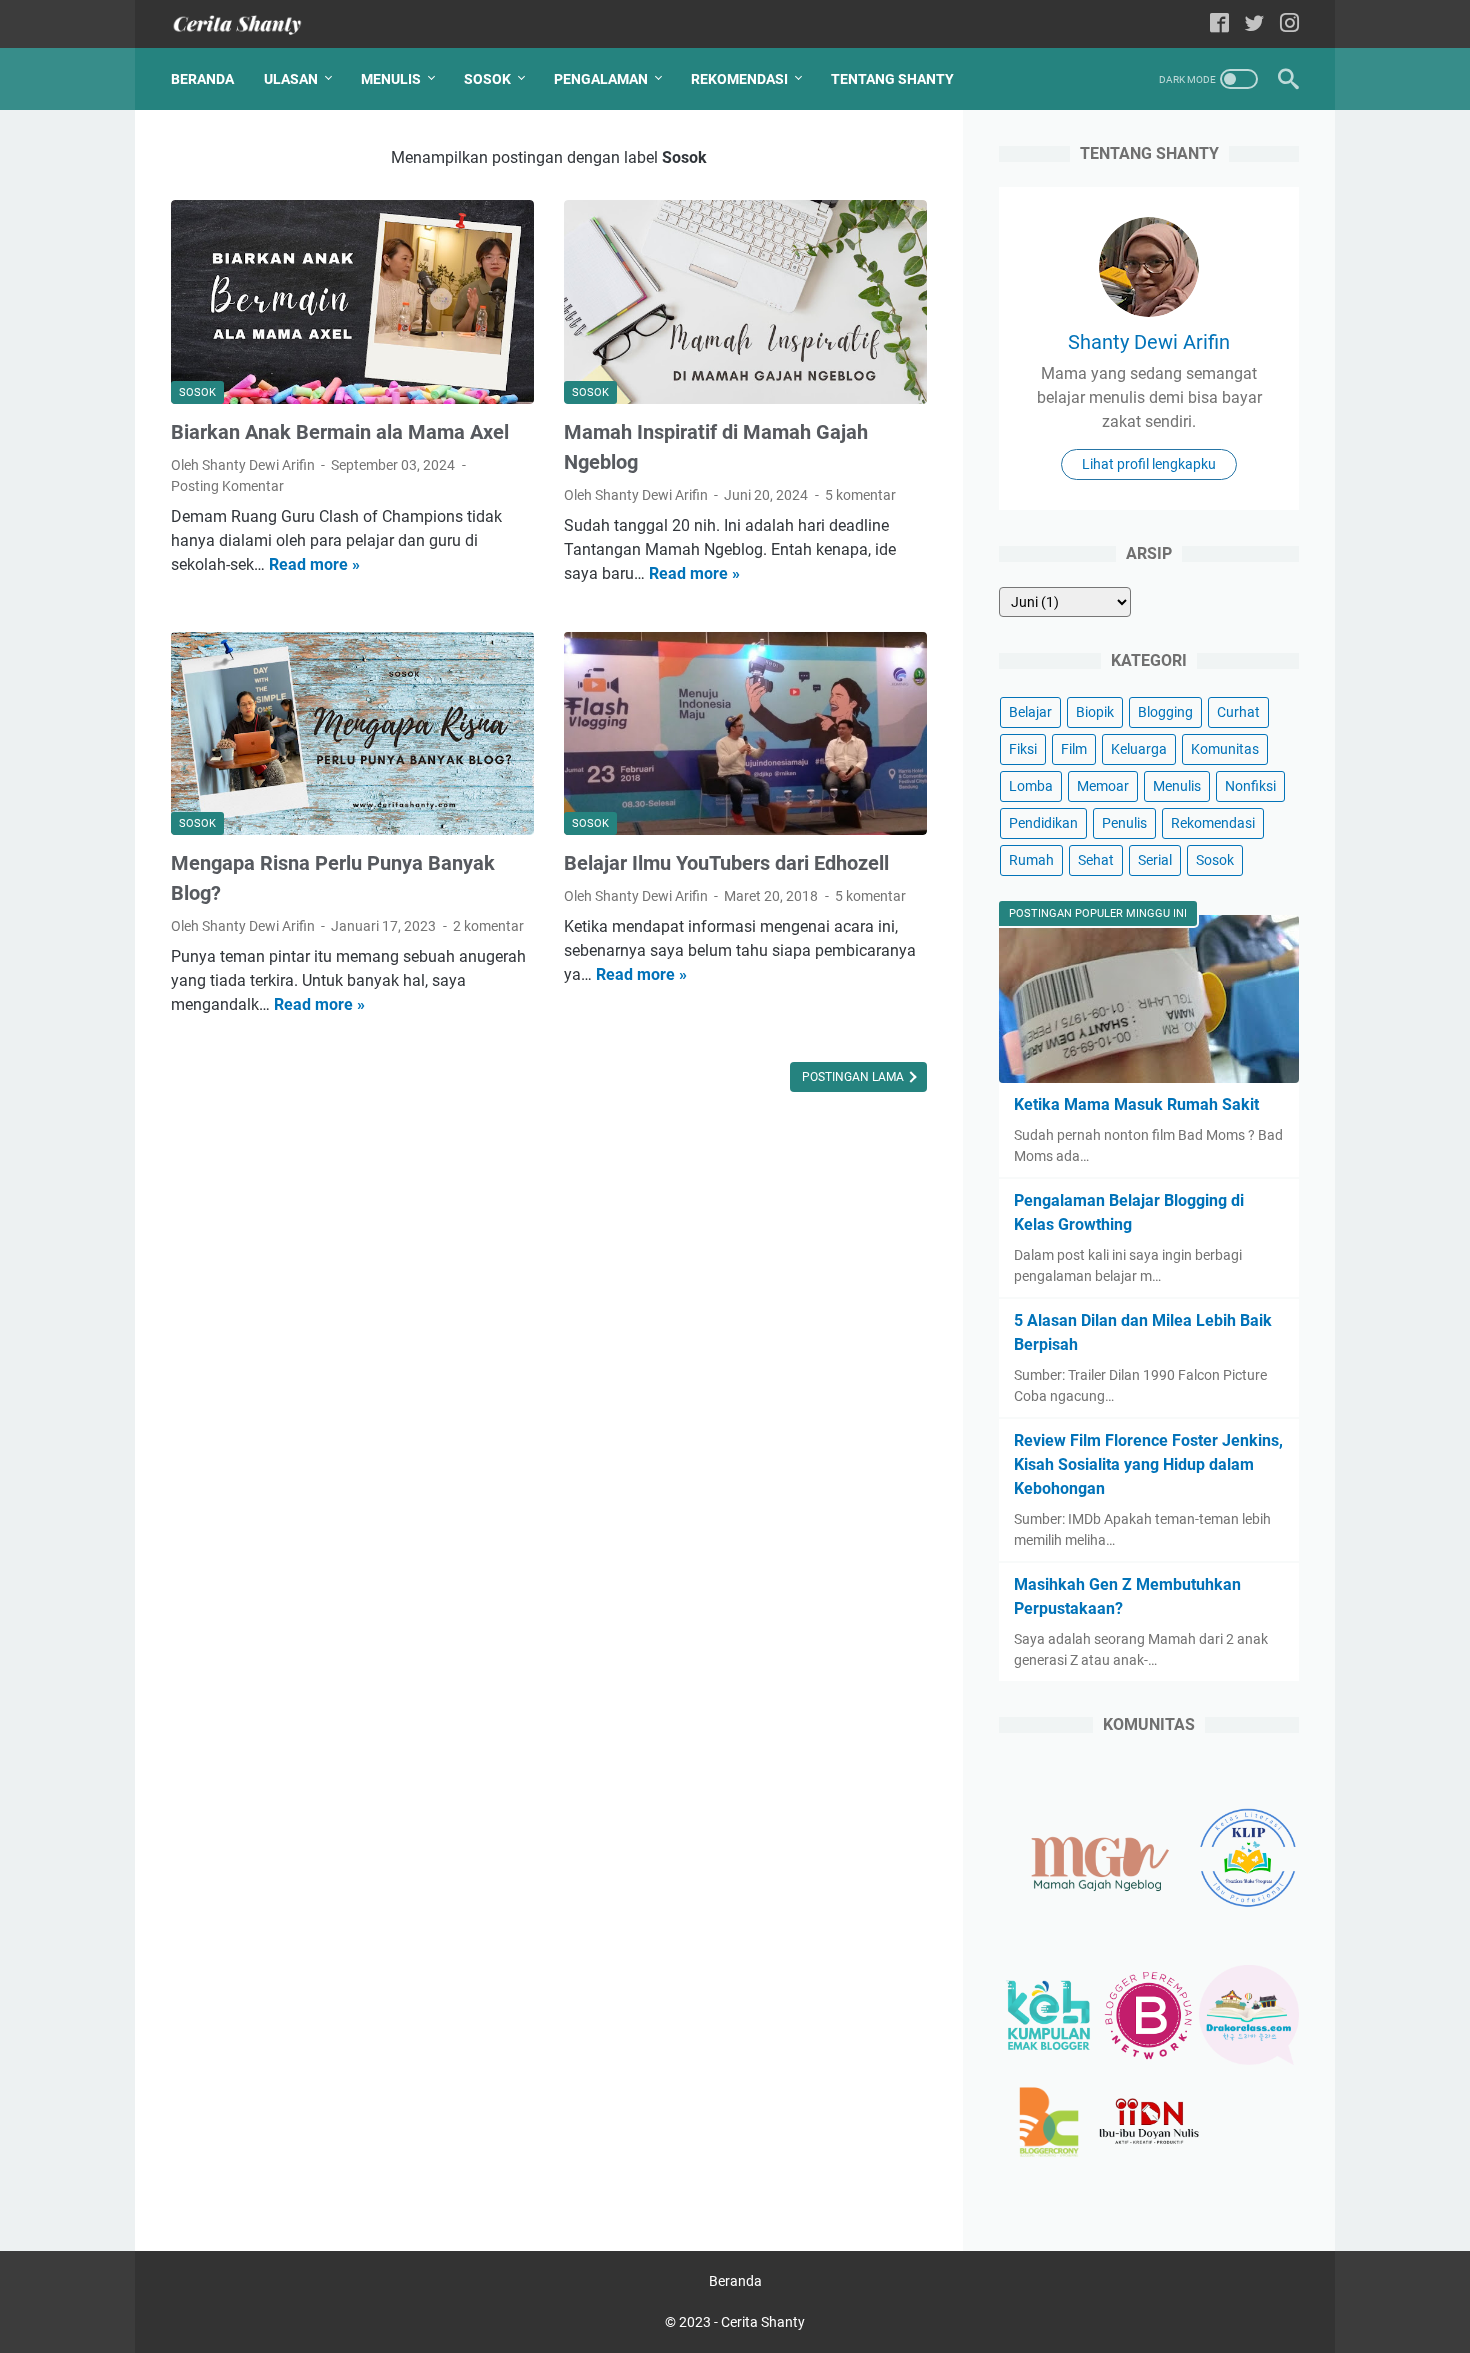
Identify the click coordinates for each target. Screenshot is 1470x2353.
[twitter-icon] (1254, 24)
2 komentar (488, 926)
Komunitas (1225, 749)
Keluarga (1139, 749)
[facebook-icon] (1219, 24)
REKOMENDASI (739, 79)
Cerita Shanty (763, 2322)
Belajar (1030, 712)
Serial (1155, 860)
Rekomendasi (1213, 823)
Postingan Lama (854, 1077)
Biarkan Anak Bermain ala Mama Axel (340, 432)
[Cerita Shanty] (249, 24)
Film (1074, 749)
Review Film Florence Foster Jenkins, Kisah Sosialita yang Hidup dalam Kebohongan (1148, 1464)
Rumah (1031, 860)
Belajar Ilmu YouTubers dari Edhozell (726, 863)
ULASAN (291, 79)
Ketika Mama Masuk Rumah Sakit (1136, 1104)
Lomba (1031, 786)
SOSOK (487, 79)
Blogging (1165, 712)
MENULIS (391, 79)
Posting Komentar (227, 486)
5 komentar (860, 495)
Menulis (1177, 786)
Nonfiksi (1250, 786)
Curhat (1238, 712)
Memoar (1103, 786)
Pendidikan (1043, 823)
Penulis (1124, 823)
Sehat (1096, 860)
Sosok (1215, 860)
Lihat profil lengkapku (1149, 464)
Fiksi (1023, 749)
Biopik (1095, 712)
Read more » (314, 564)
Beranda (202, 79)
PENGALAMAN (601, 79)
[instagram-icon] (1289, 24)
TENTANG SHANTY (892, 79)
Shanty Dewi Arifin (1149, 342)
